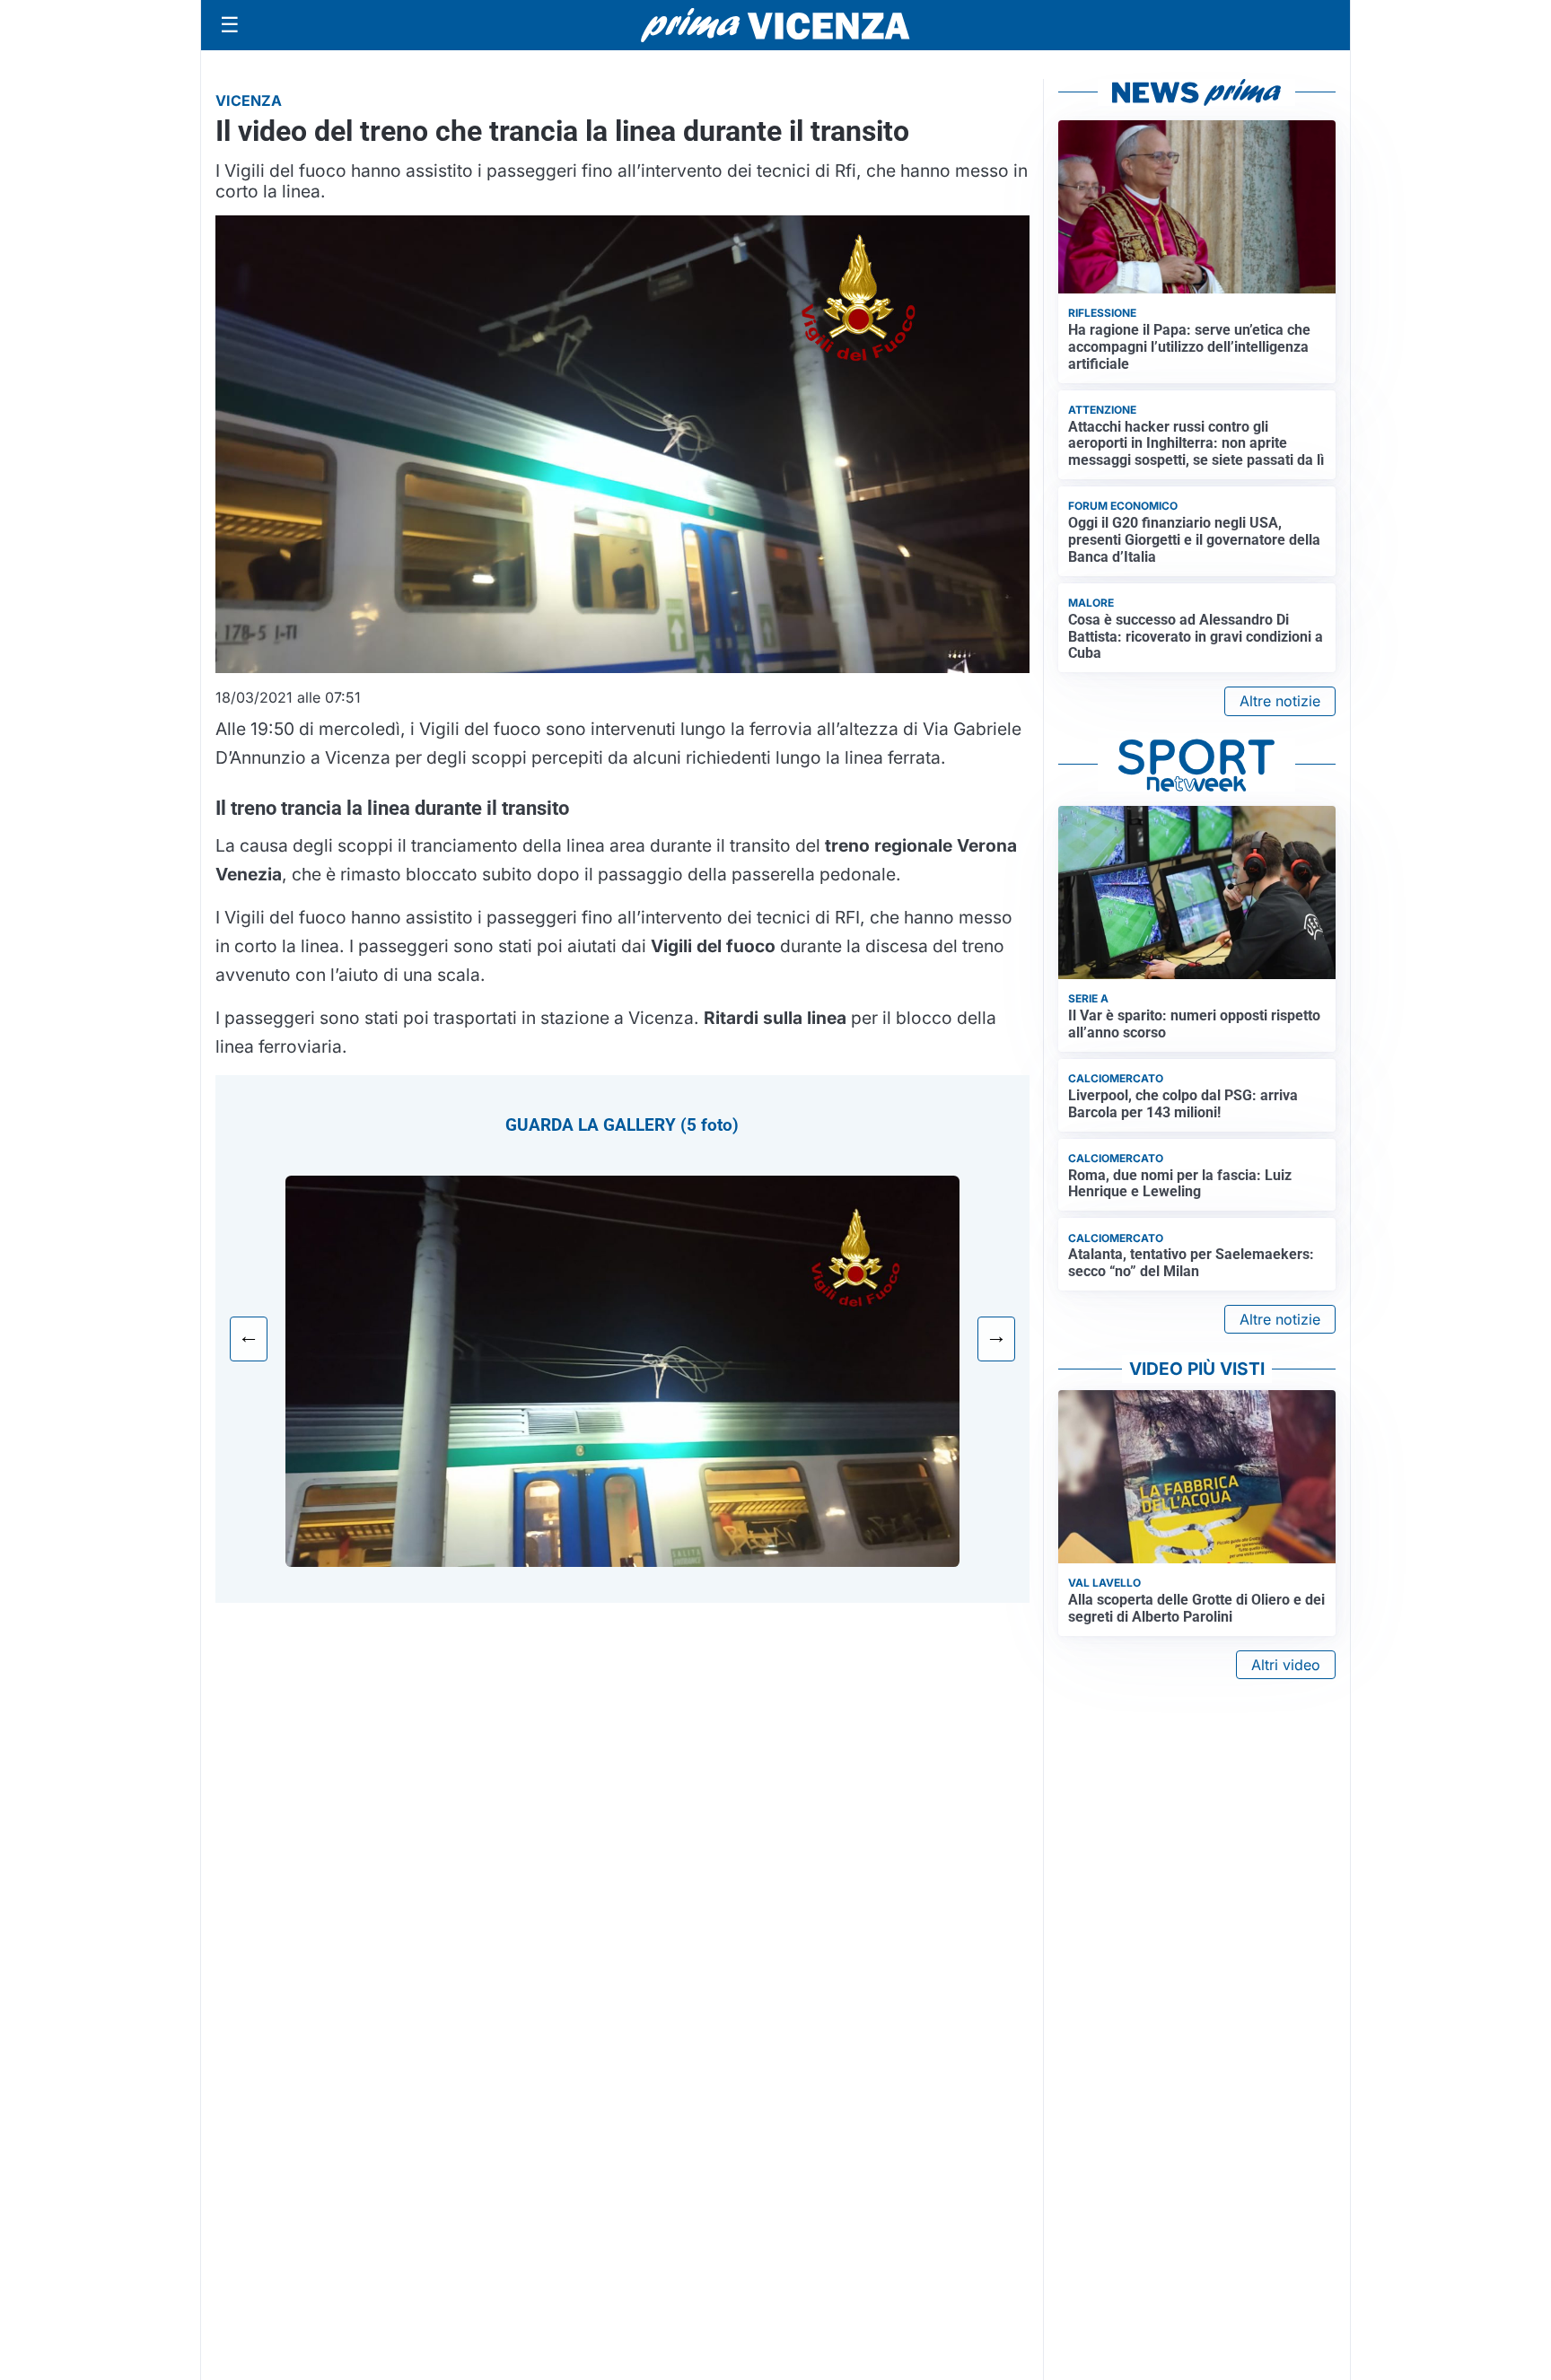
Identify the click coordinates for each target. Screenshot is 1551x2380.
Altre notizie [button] (1280, 701)
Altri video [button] (1286, 1665)
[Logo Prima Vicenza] (775, 25)
